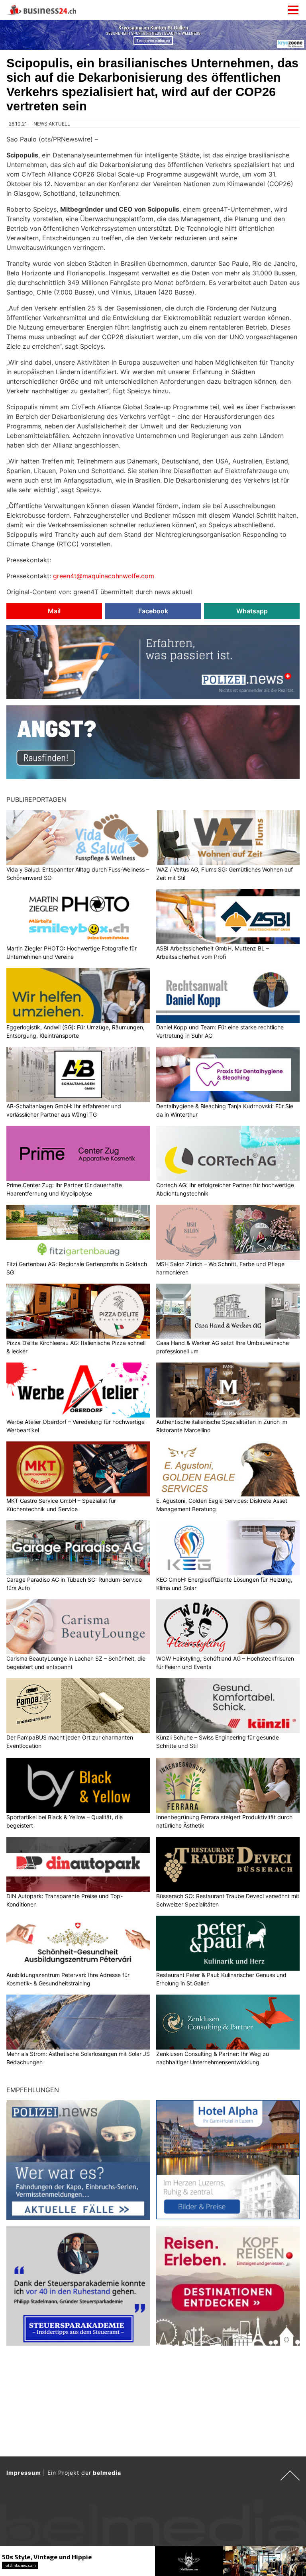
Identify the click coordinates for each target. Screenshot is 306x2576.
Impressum (24, 2473)
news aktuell (52, 124)
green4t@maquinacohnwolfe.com (104, 576)
